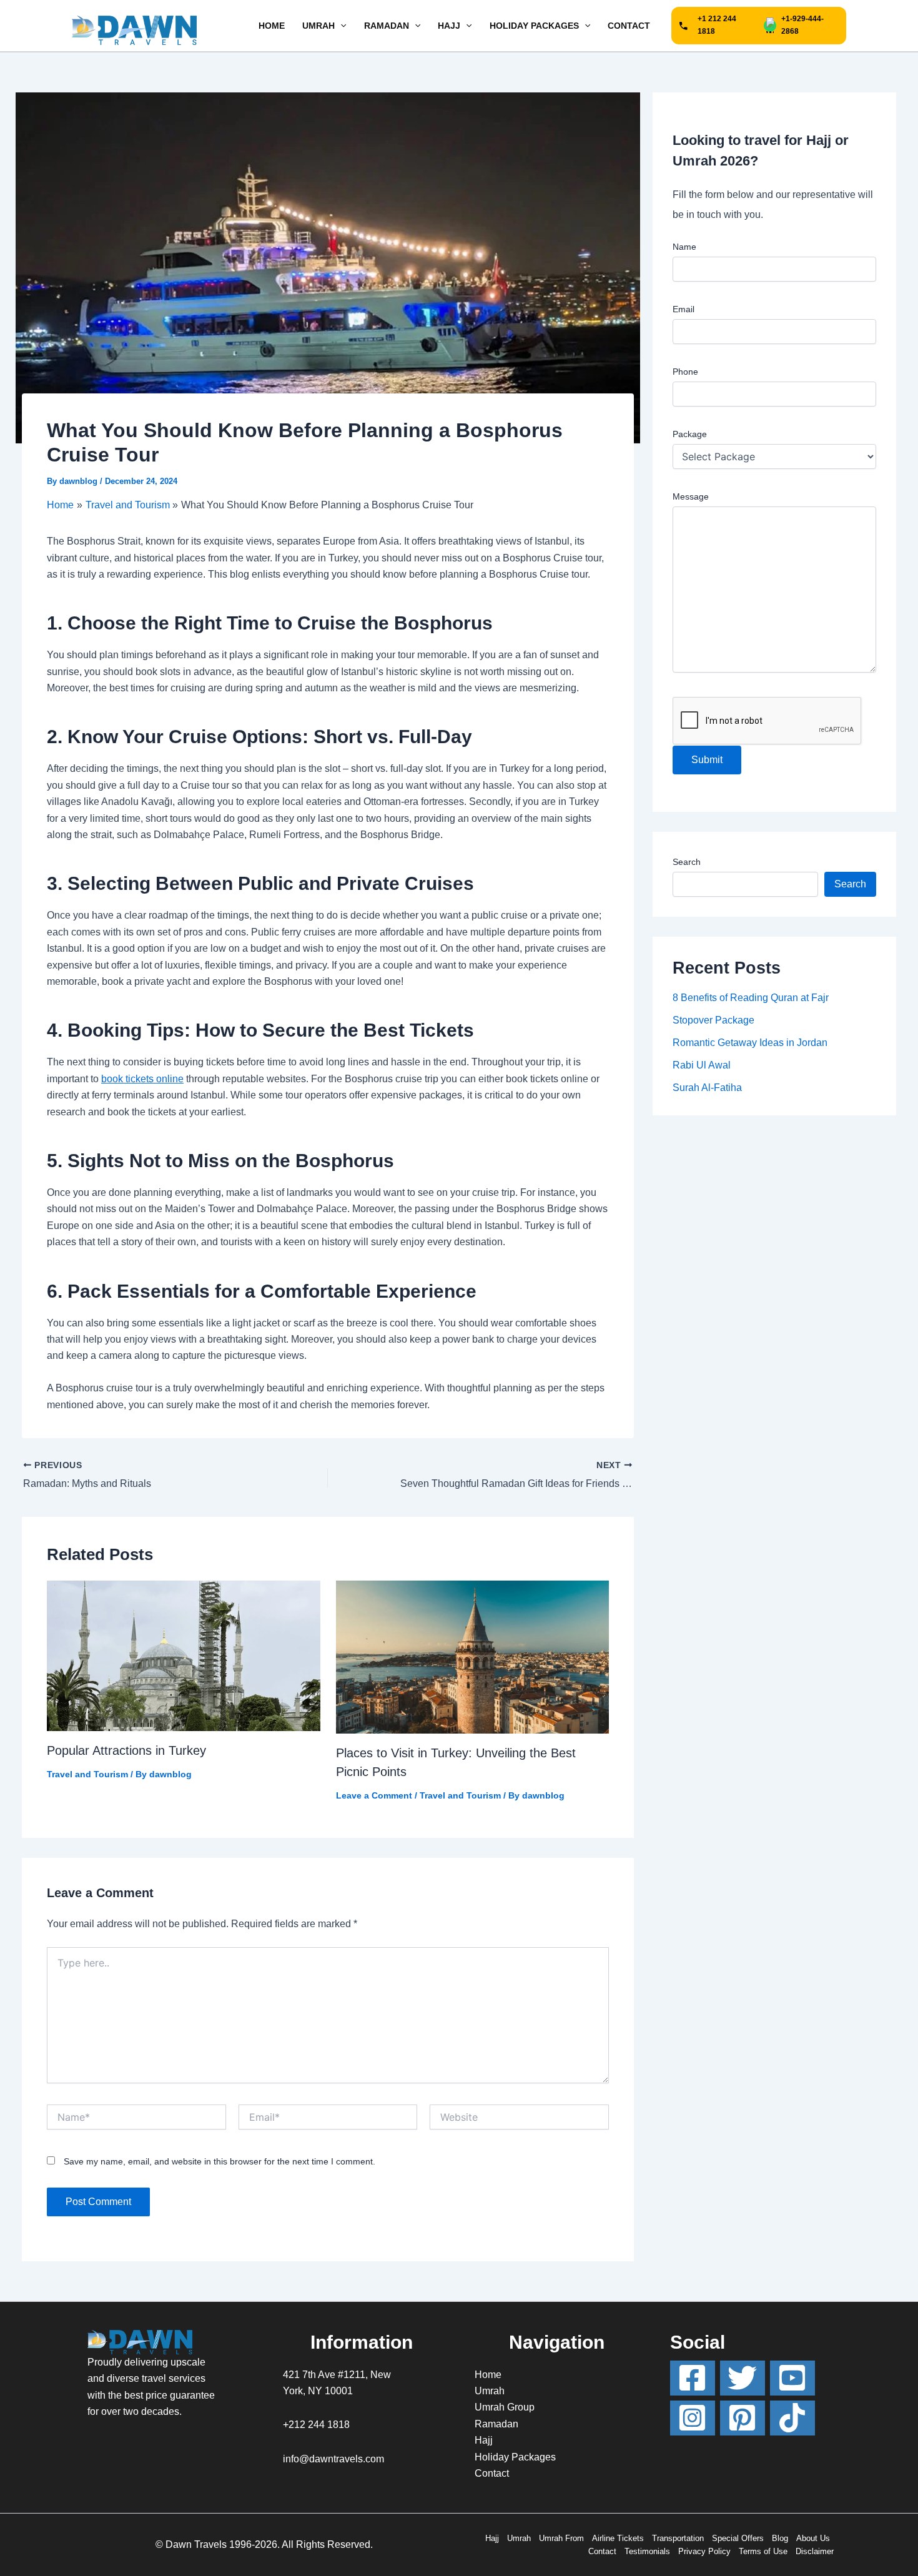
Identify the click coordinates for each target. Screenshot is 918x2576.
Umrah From (561, 2538)
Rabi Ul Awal (702, 1065)
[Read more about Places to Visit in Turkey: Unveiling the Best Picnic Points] (473, 1656)
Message (691, 496)
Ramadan (496, 2424)
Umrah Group (505, 2407)
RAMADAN (387, 26)
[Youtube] (792, 2378)
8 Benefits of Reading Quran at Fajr (751, 998)
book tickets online (142, 1079)
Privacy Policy (704, 2551)
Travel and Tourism (87, 1774)
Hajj (484, 2440)
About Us (813, 2538)
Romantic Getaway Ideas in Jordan (750, 1043)
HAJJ (449, 26)
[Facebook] (693, 2378)
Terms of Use (763, 2551)
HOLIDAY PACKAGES (534, 26)
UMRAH (318, 26)
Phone (685, 372)
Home (488, 2375)
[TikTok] (792, 2418)
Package (690, 434)
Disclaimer (815, 2551)
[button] (340, 26)
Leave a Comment (374, 1795)
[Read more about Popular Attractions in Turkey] (184, 1655)
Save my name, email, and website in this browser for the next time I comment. (220, 2161)
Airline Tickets (618, 2538)
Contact (492, 2473)
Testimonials (647, 2551)
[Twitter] (743, 2378)
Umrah (490, 2391)
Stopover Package (713, 1020)
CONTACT (629, 26)
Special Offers (738, 2538)
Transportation (678, 2538)
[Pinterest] (743, 2418)
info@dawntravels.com (333, 2459)
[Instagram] (693, 2418)
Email (684, 309)
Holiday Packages (515, 2457)
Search (687, 862)
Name (684, 247)
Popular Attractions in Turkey (126, 1750)
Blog (780, 2538)
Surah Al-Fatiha (707, 1088)
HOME (272, 26)
